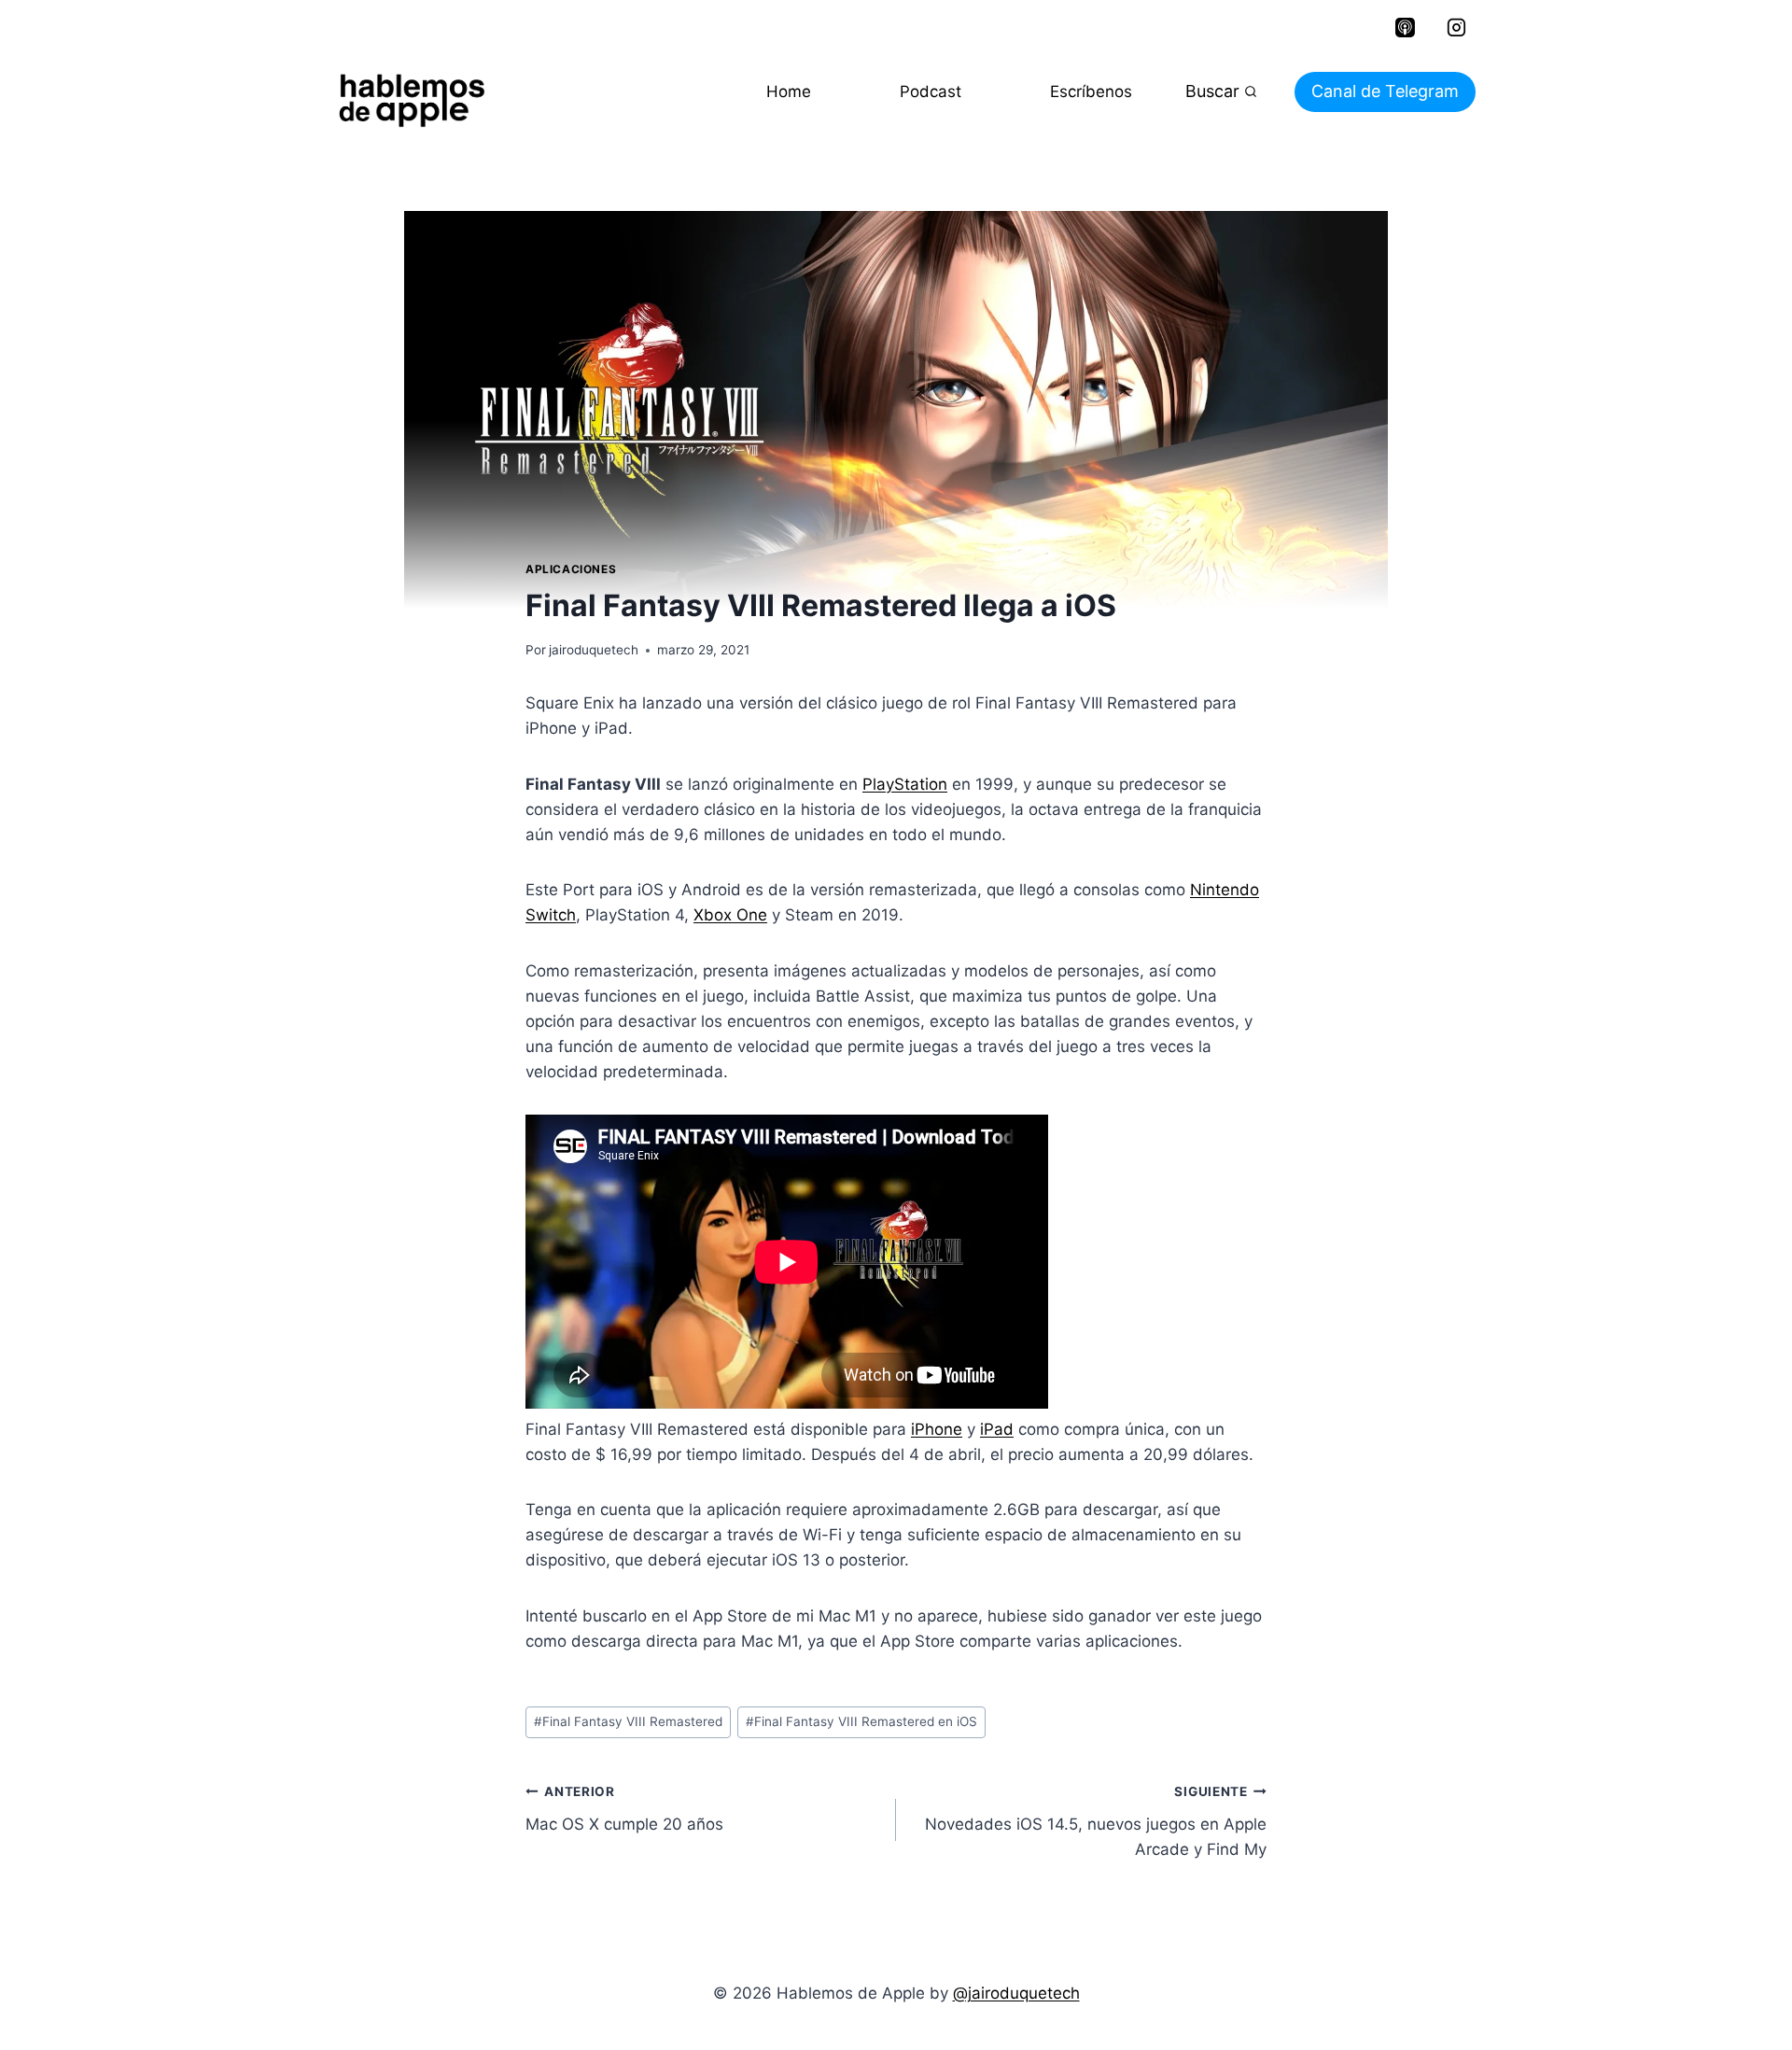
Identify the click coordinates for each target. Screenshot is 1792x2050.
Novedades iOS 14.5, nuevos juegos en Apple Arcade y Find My (1096, 1821)
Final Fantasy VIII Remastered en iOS (861, 1721)
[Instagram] (1456, 28)
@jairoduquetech (1016, 1993)
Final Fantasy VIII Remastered (628, 1721)
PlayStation (905, 784)
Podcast (931, 91)
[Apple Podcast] (1405, 28)
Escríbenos (1091, 91)
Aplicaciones (571, 569)
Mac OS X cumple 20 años (624, 1809)
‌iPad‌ (997, 1429)
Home (789, 91)
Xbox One (730, 915)
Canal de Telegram (1385, 91)
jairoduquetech (594, 650)
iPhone (937, 1429)
